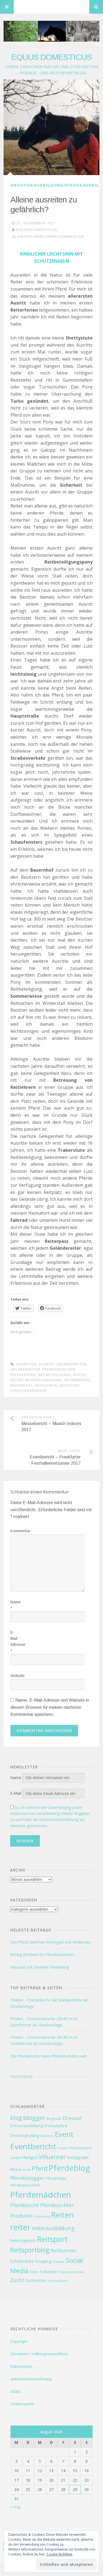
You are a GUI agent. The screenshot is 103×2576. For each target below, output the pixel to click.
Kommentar (15, 1531)
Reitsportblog (30, 2250)
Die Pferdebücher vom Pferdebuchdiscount (48, 2056)
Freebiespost (80, 2148)
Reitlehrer (46, 1385)
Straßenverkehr (29, 1391)
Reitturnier (64, 2250)
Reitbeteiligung (55, 1375)
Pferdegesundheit (25, 2185)
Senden (25, 1841)
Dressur (72, 2118)
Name (15, 1605)
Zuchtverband (58, 2281)
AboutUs (21, 185)
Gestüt (16, 2158)
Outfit (27, 2170)
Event (64, 2134)
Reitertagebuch (23, 2240)
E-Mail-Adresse (15, 1642)
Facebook (22, 2077)
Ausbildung (48, 185)
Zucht (17, 2280)
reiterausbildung (44, 1380)
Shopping (43, 2261)
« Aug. (16, 2507)
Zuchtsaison (36, 2280)
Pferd (40, 2168)
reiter (17, 1380)
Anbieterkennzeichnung (31, 2379)
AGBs (16, 2392)
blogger (34, 2118)
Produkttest (42, 2217)
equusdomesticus (37, 230)
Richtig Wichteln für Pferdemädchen (42, 1955)
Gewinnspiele (22, 2404)
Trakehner (49, 2272)
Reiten (80, 1375)
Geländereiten (72, 1364)
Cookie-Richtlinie (60, 2554)
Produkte (21, 2216)
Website (15, 1676)
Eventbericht (33, 2146)
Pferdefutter (56, 2178)
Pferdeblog (69, 2168)
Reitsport (70, 1385)
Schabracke (22, 2261)
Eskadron (47, 2136)
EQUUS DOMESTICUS (51, 57)
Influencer (52, 2157)
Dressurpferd (55, 2126)
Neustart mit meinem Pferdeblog (40, 1967)
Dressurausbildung (27, 2126)
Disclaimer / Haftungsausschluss (39, 2354)
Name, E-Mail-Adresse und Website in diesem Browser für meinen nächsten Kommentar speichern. (50, 1707)
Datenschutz (22, 2366)
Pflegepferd (23, 1375)
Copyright (19, 2342)
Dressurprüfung (25, 2135)
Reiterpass (22, 1385)
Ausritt (47, 1364)
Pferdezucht (25, 2205)
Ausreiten (26, 1364)
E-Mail (16, 1793)
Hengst (30, 2157)
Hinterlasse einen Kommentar (50, 237)
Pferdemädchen (59, 1369)
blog (16, 2118)
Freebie (63, 2148)
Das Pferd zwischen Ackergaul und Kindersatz (51, 1942)
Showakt (59, 2262)
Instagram (78, 2157)
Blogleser (54, 2119)
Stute (34, 2272)
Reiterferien (77, 1380)
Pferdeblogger (27, 2178)
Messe (16, 2169)
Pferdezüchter (57, 2205)
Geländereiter (25, 1369)
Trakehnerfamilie (71, 2272)
